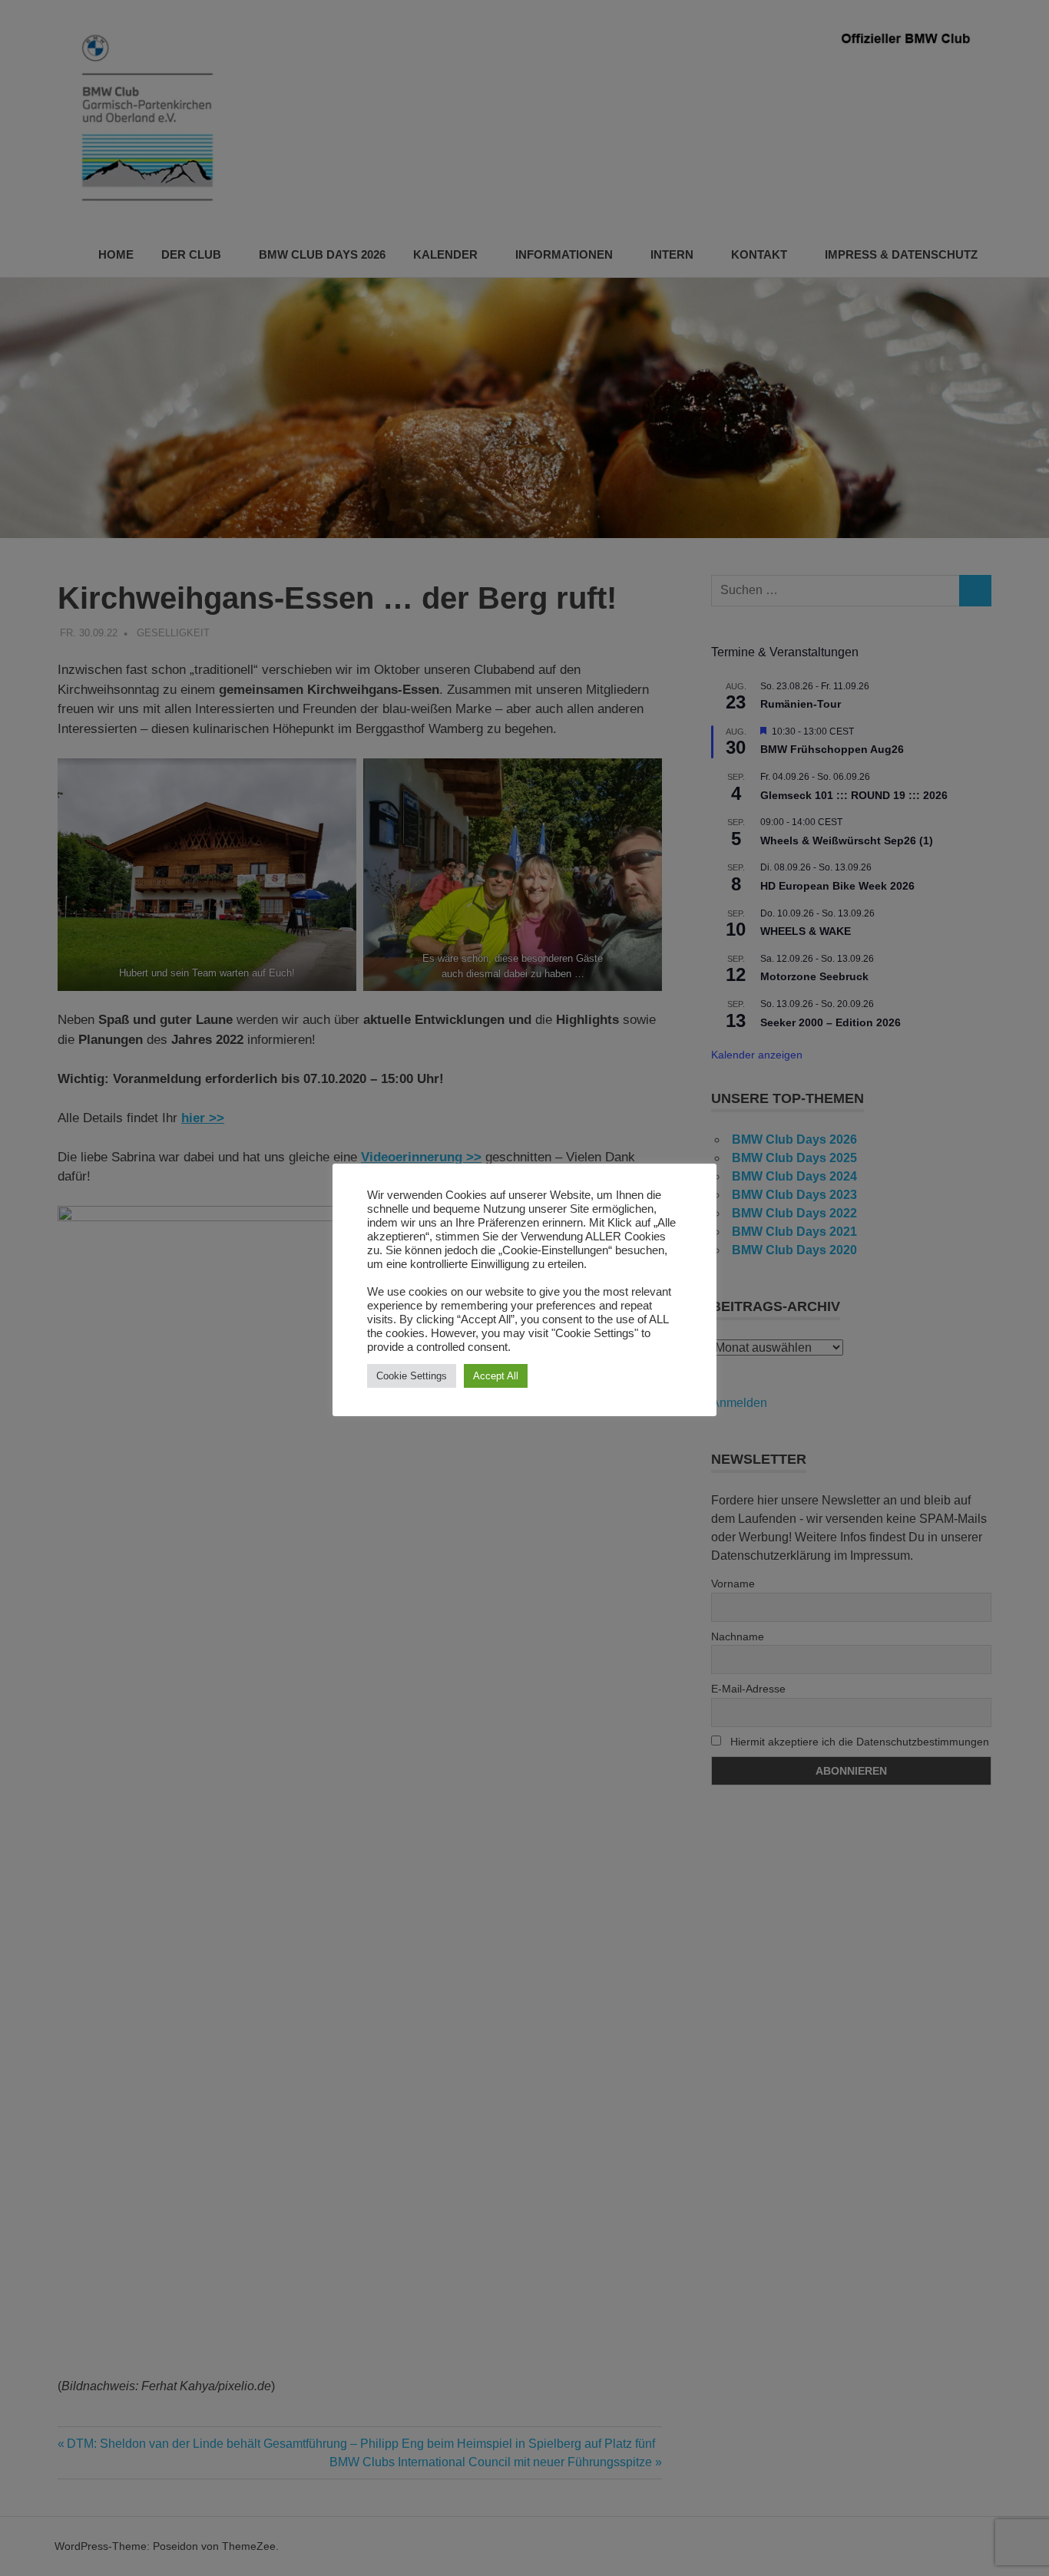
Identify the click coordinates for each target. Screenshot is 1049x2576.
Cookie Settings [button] (412, 1376)
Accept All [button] (496, 1376)
